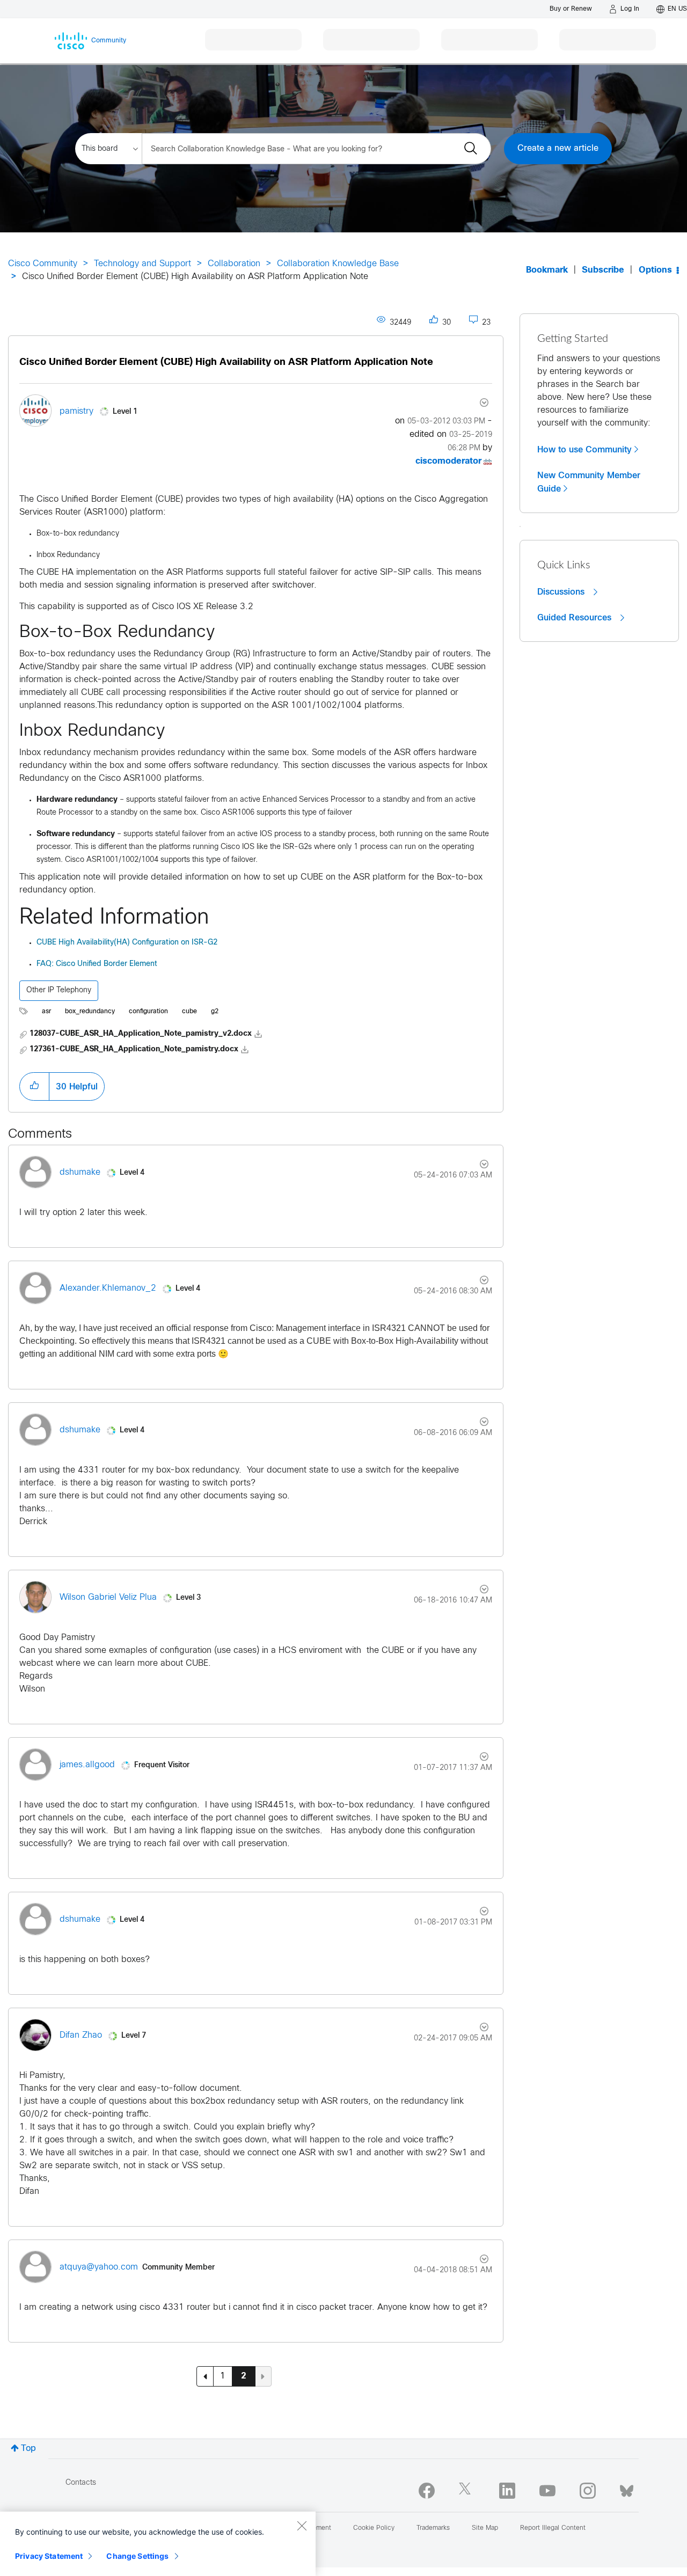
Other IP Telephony (59, 990)
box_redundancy (90, 1012)
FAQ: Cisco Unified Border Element (97, 964)
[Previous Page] (205, 2376)
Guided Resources (576, 618)
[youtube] (547, 2491)
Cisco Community (43, 264)
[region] (158, 2544)
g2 (215, 1012)
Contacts (81, 2483)
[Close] (302, 2526)
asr (46, 1012)
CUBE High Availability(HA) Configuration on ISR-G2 (127, 943)
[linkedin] (507, 2491)
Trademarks (433, 2528)
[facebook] (427, 2491)
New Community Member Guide (589, 482)
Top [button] (28, 2449)
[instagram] (588, 2491)
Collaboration (234, 264)
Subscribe (603, 270)
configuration (148, 1012)
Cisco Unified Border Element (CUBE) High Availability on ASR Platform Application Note (226, 363)
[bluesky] (627, 2489)
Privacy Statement (49, 2556)
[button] (34, 1086)
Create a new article (558, 148)
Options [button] (655, 270)
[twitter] (467, 2491)
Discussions (562, 592)
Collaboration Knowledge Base (338, 264)
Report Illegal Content (553, 2528)
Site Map (485, 2528)
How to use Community (584, 450)
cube (189, 1012)
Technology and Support (142, 264)
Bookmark (547, 270)
